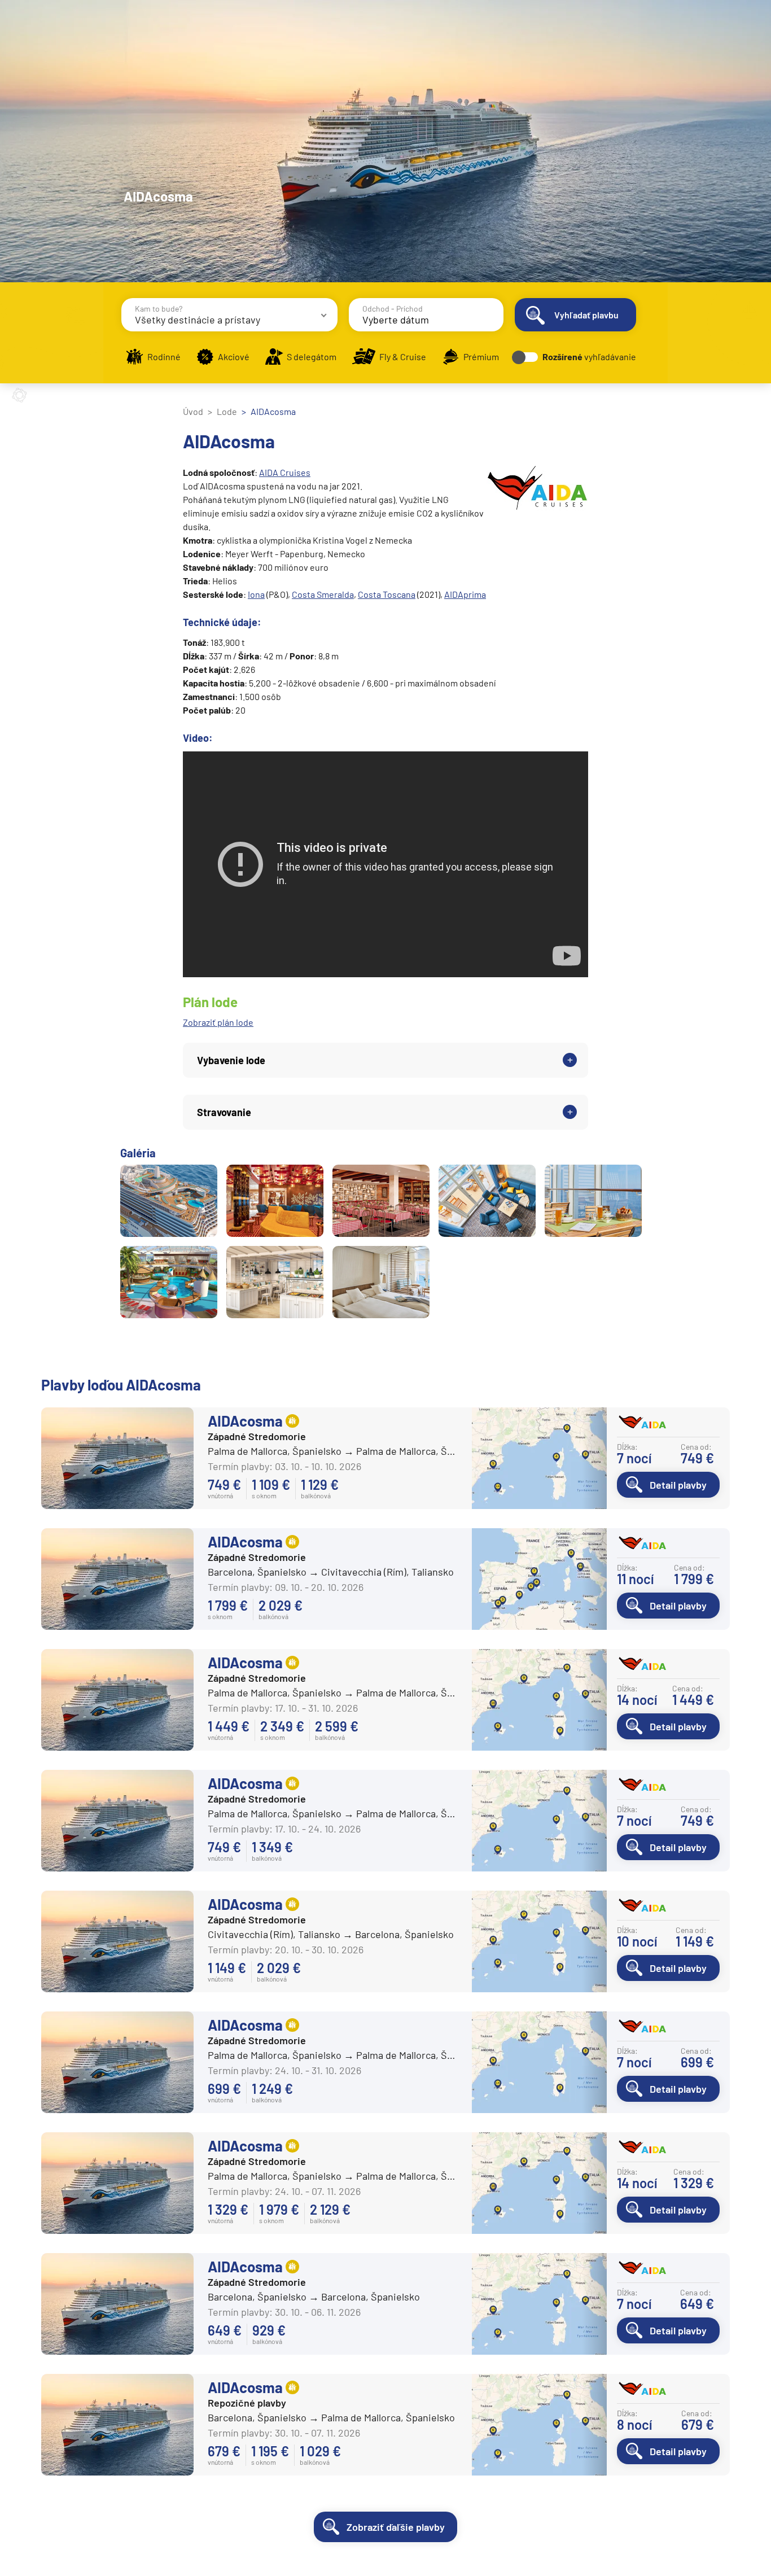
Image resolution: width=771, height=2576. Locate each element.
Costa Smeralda (323, 594)
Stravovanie (224, 1112)
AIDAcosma (245, 1421)
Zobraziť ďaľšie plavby (396, 2527)
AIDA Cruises (285, 472)
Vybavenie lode (231, 1060)
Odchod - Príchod (393, 309)
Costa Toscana (387, 594)
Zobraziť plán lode (218, 1022)
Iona (256, 594)
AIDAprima (465, 594)
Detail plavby (678, 1485)
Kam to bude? (159, 309)
